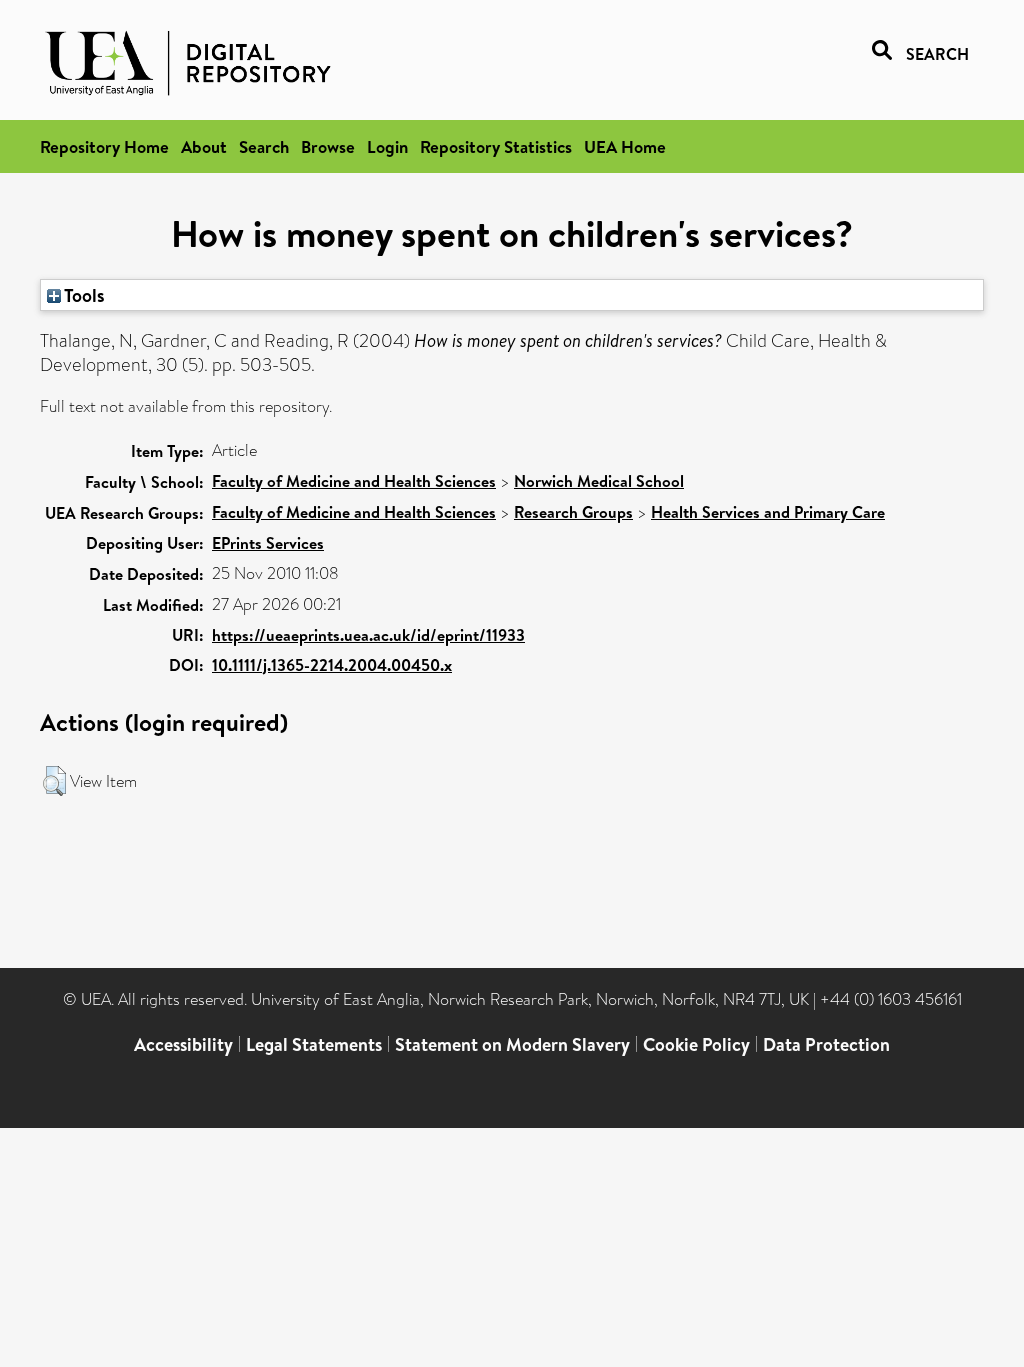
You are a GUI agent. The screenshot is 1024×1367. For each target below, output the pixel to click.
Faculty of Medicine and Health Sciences (354, 481)
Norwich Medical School (599, 481)
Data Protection (826, 1044)
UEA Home (625, 146)
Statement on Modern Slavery (512, 1044)
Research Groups (573, 512)
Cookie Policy (696, 1044)
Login (387, 146)
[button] (54, 781)
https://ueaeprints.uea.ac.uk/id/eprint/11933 (368, 635)
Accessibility (183, 1044)
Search (264, 146)
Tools (83, 295)
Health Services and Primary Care (768, 512)
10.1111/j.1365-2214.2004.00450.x (332, 665)
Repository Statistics (496, 146)
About (204, 146)
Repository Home (104, 146)
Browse (328, 146)
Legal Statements (314, 1044)
